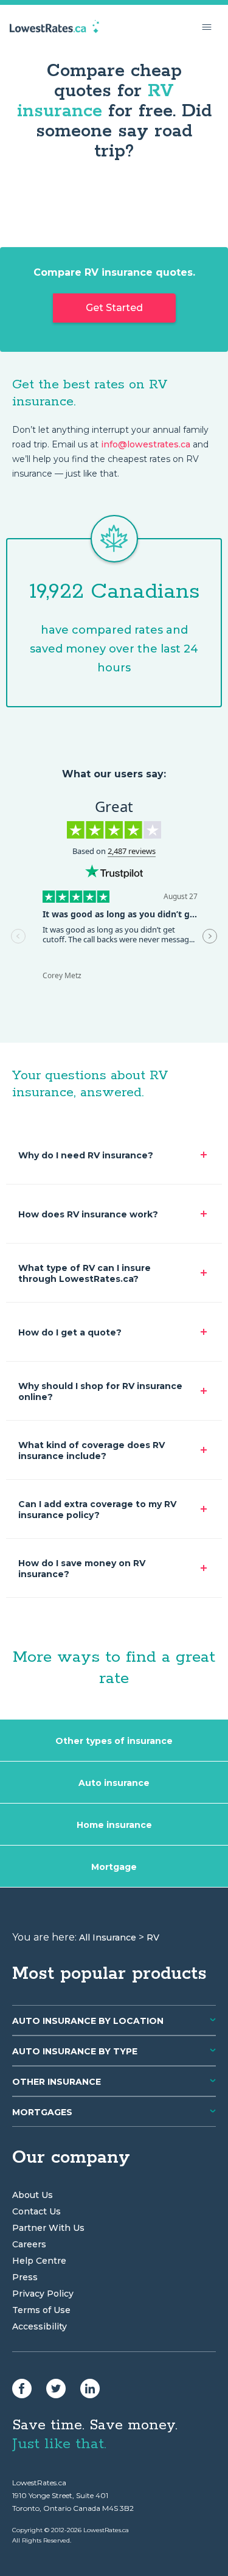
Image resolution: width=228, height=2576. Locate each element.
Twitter (56, 2389)
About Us (33, 2195)
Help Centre (39, 2261)
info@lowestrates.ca (146, 444)
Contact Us (36, 2211)
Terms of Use (41, 2310)
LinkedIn (90, 2389)
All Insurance (108, 1937)
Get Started (114, 308)
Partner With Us (48, 2228)
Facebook (22, 2389)
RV (153, 1937)
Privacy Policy (43, 2294)
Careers (29, 2244)
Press (25, 2277)
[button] (207, 27)
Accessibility (40, 2326)
